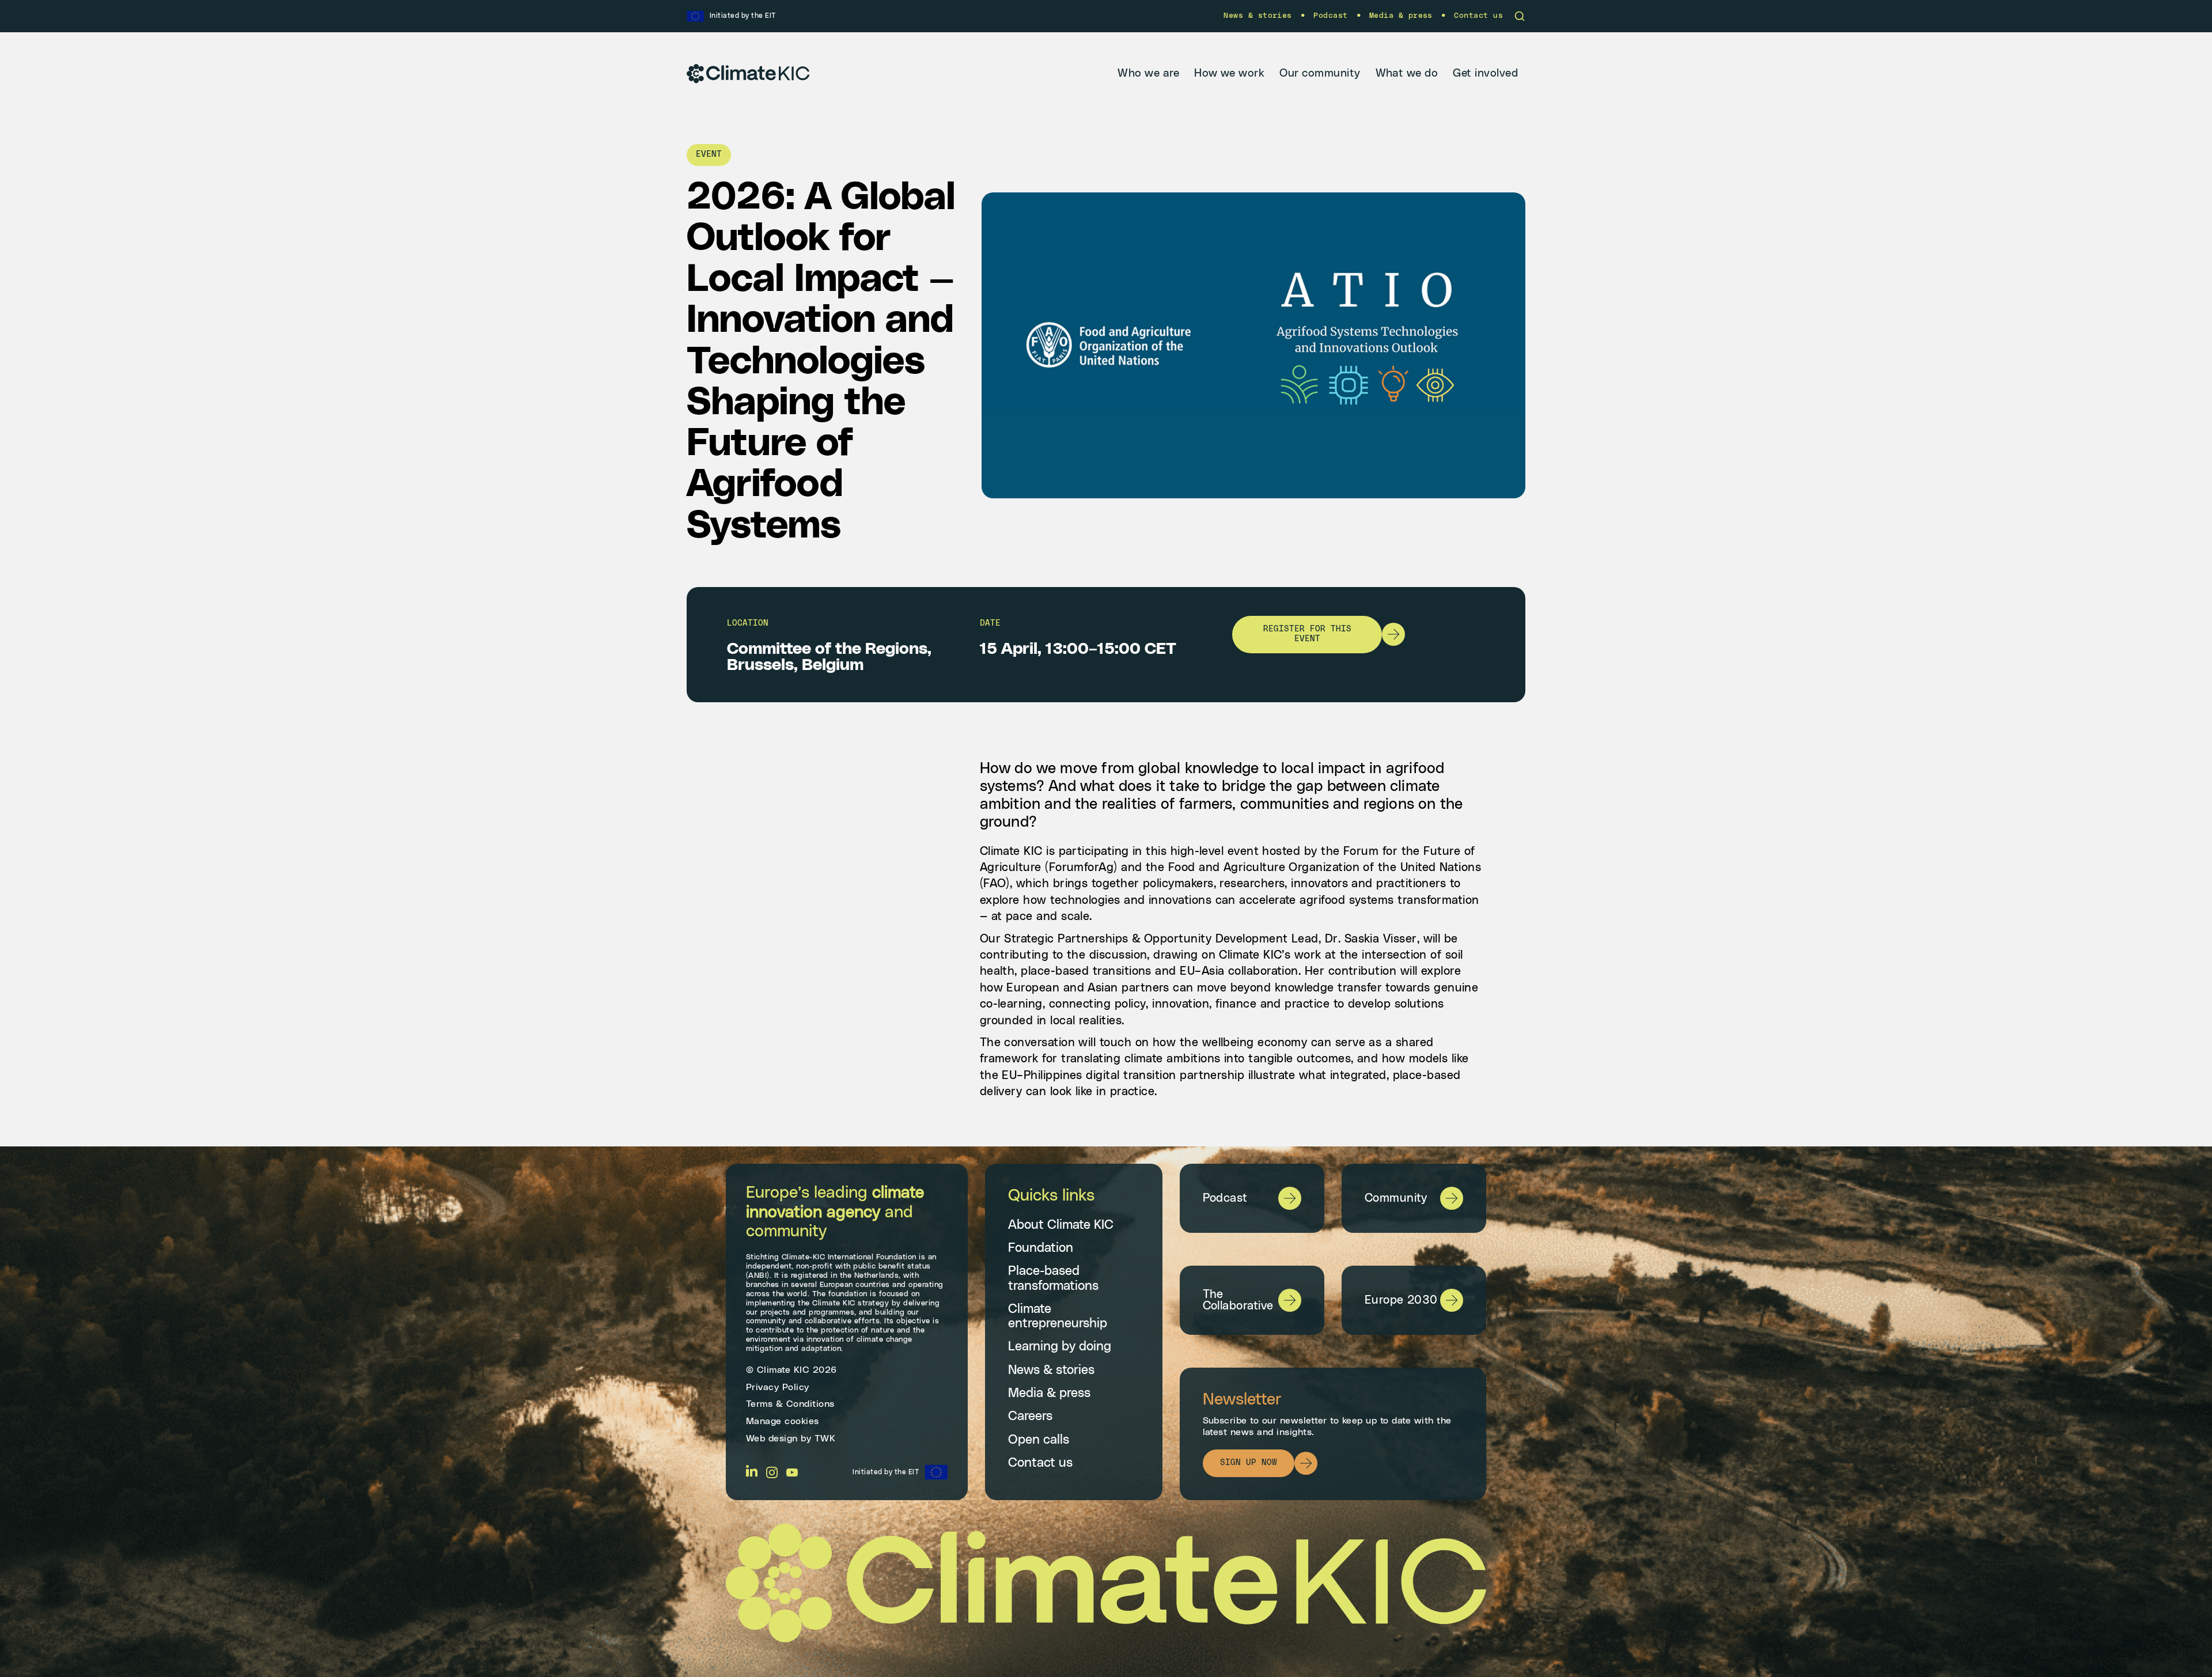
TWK (825, 1438)
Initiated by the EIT (886, 1472)
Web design (772, 1438)
